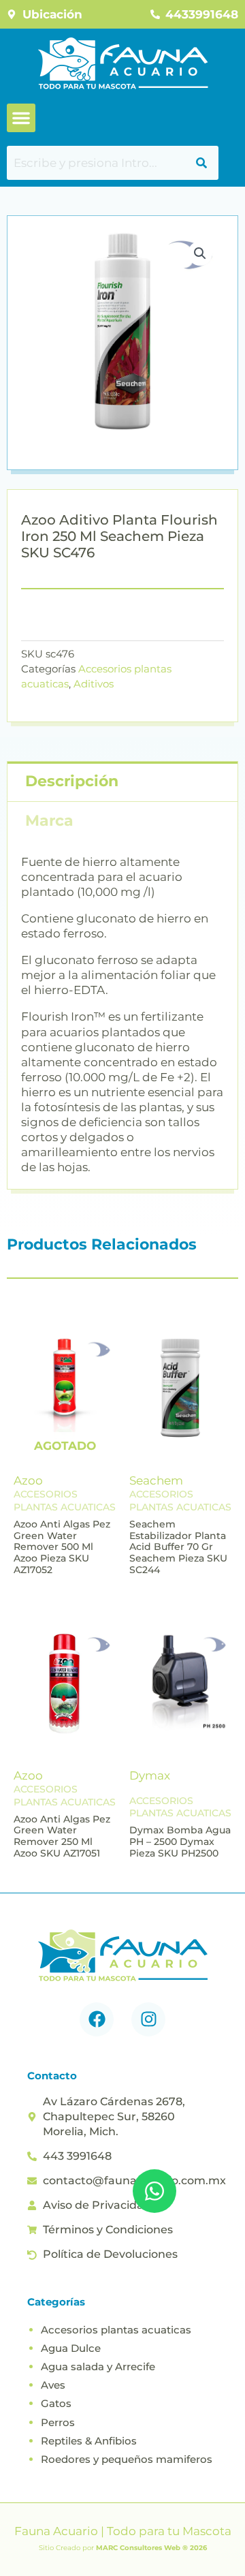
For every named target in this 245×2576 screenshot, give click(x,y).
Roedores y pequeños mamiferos (127, 2459)
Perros (58, 2422)
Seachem (156, 1480)
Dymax (150, 1775)
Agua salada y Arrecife (98, 2366)
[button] (21, 118)
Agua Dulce (71, 2348)
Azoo (28, 1480)
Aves (53, 2385)
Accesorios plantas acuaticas (116, 2330)
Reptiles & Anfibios (89, 2441)
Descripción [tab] (72, 781)
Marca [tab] (49, 821)
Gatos (56, 2403)
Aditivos (94, 684)
